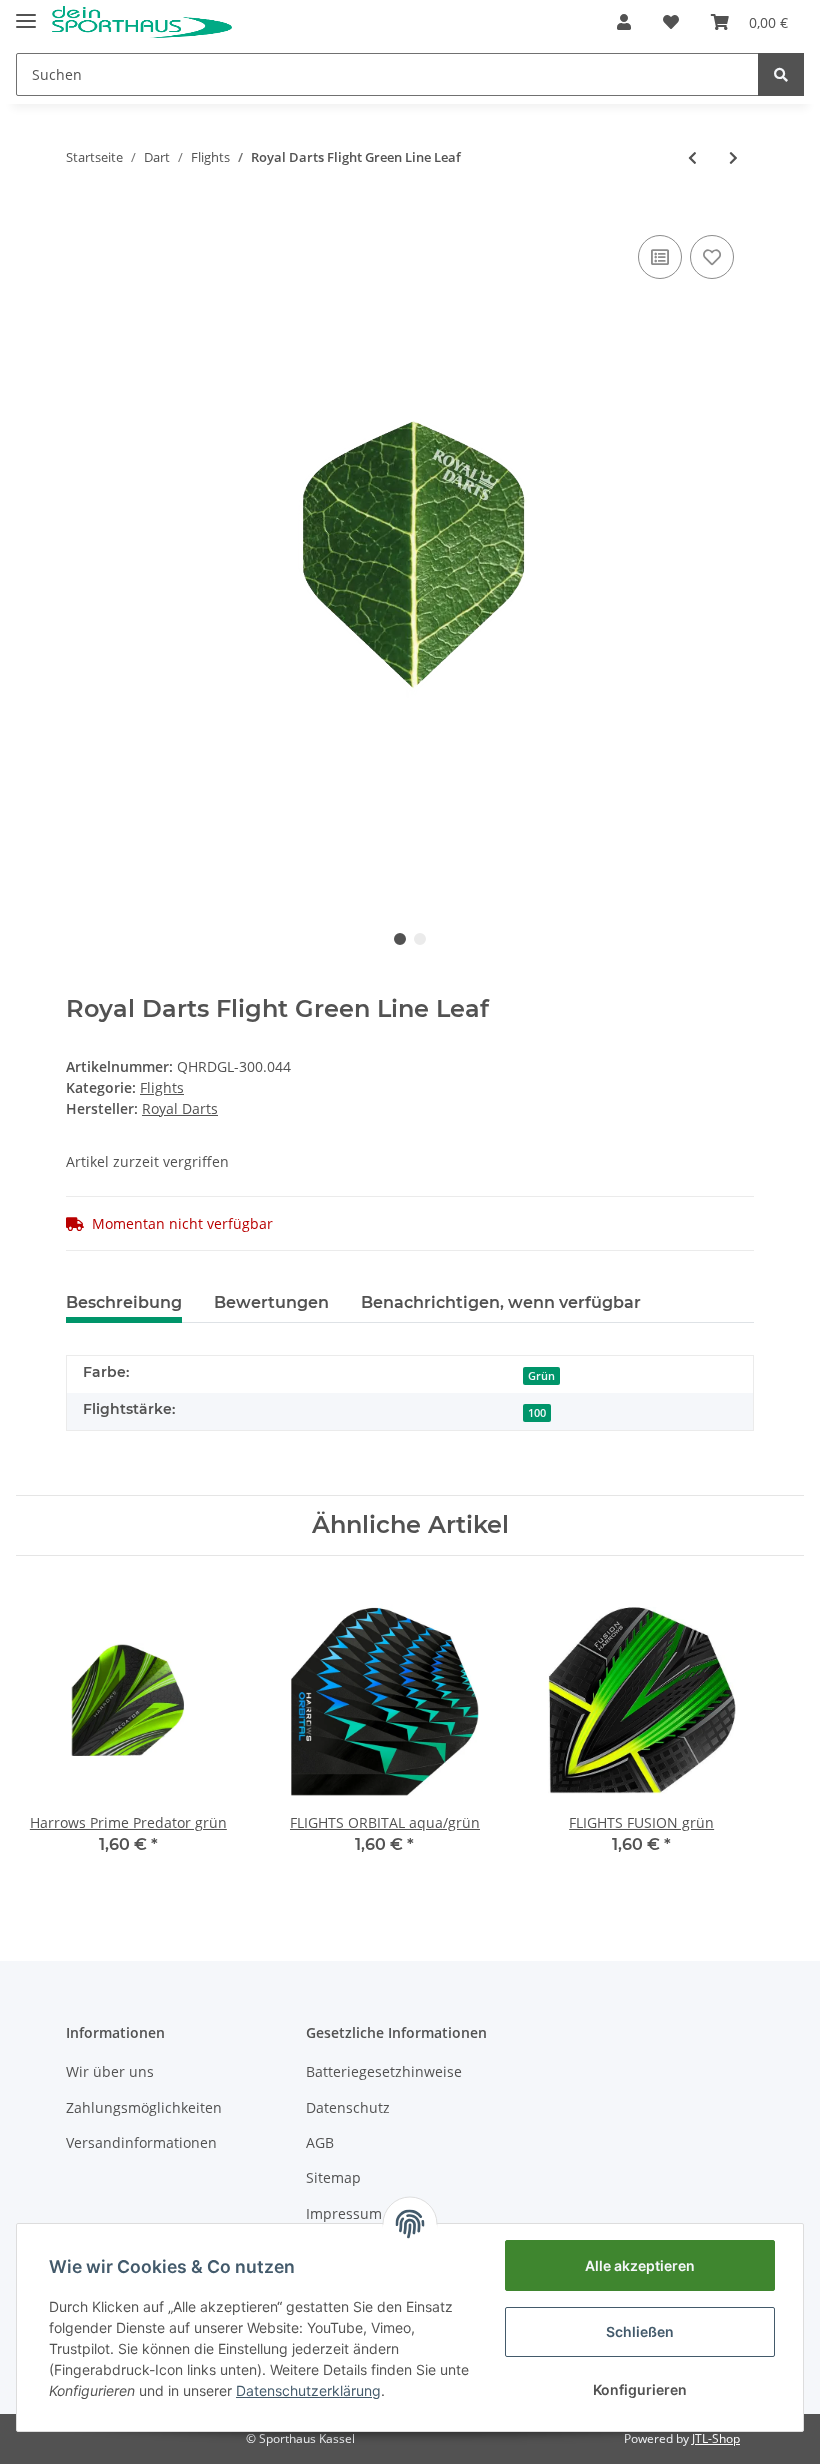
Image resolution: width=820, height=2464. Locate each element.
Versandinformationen (141, 2142)
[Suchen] (781, 74)
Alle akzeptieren (640, 2265)
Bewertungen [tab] (271, 1302)
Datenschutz (348, 2107)
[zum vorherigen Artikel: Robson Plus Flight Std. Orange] (692, 157)
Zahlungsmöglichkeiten (144, 2107)
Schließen (640, 2331)
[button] (624, 22)
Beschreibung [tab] (124, 1302)
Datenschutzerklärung (308, 2390)
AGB (320, 2142)
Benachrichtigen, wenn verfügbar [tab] (501, 1302)
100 (537, 1413)
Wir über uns (110, 2071)
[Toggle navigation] (26, 12)
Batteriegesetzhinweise (384, 2071)
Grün (541, 1376)
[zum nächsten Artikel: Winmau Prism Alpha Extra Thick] (733, 157)
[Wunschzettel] (671, 22)
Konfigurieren (640, 2389)
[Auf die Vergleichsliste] (660, 257)
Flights (162, 1087)
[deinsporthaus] (142, 22)
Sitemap (333, 2177)
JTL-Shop (716, 2438)
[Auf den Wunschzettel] (712, 257)
